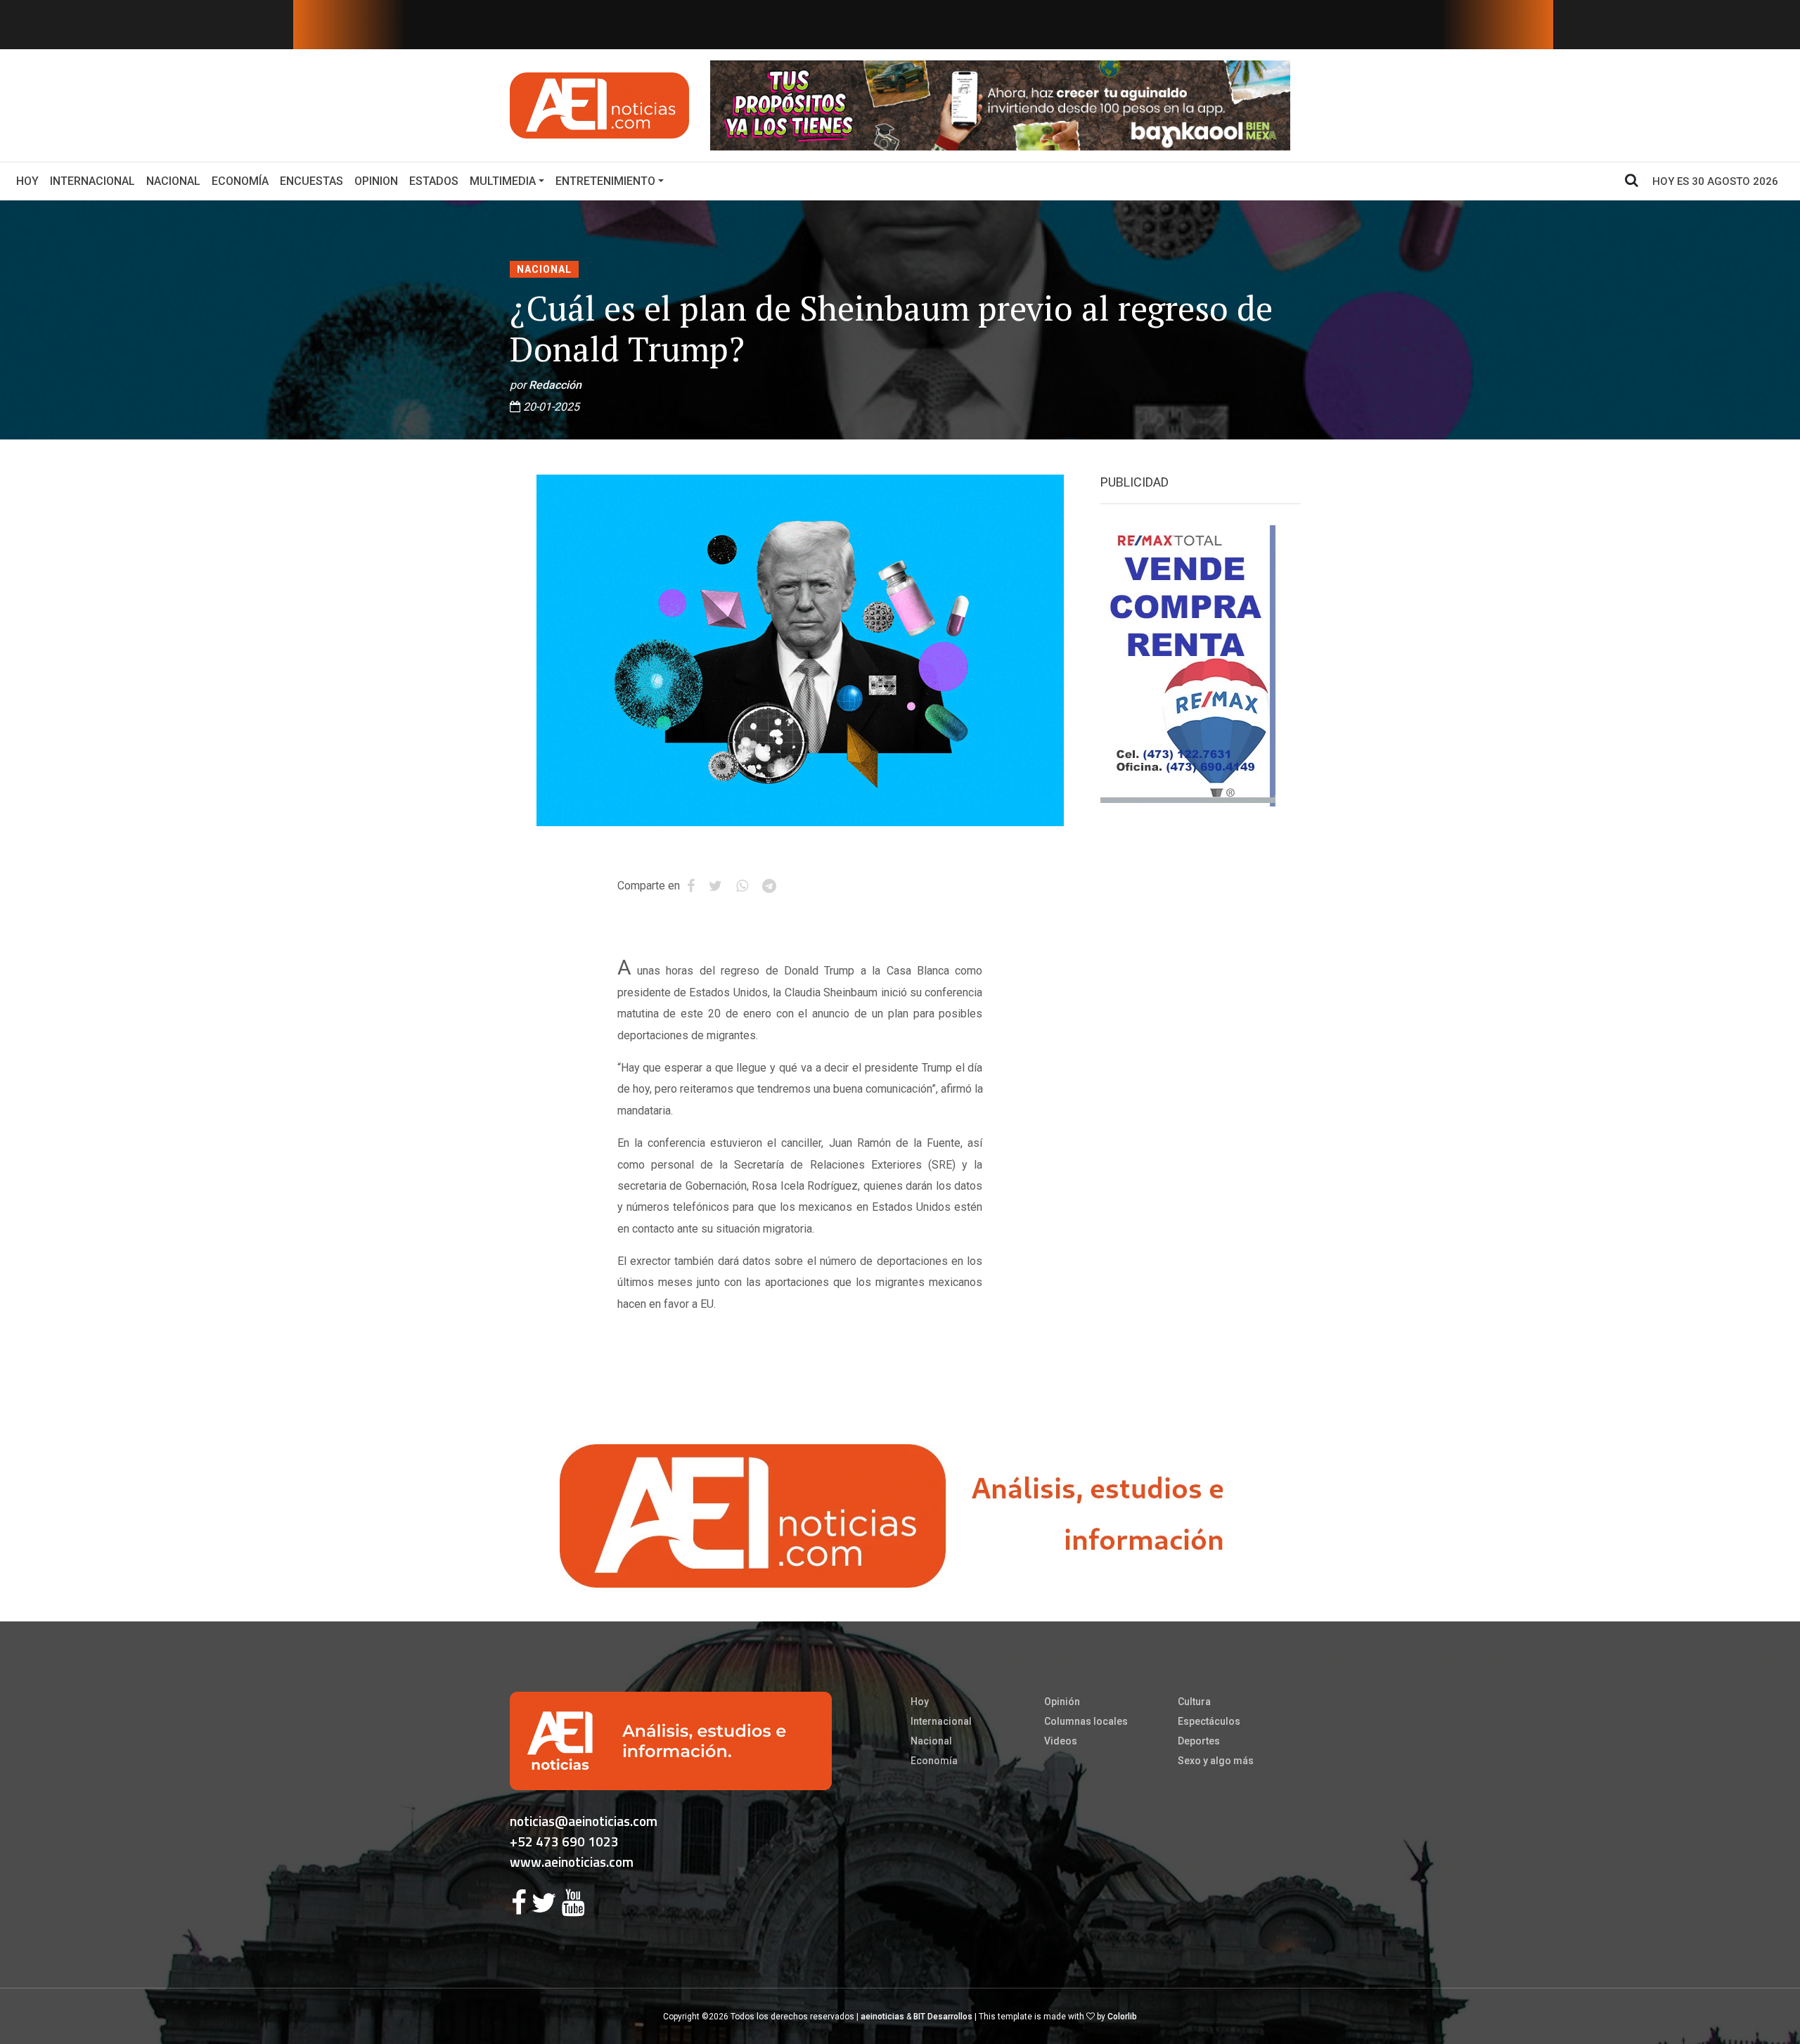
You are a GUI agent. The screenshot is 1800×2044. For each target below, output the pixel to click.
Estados (434, 181)
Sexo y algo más (1216, 1761)
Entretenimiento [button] (605, 181)
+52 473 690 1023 (564, 1841)
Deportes (1199, 1741)
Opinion (376, 181)
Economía (240, 181)
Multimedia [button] (503, 181)
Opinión (1062, 1702)
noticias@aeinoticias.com (584, 1821)
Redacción (555, 385)
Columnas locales (1086, 1721)
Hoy (30, 181)
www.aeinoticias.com (572, 1862)
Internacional (92, 181)
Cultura (1194, 1702)
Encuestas (311, 181)
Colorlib (1122, 2017)
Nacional (173, 181)
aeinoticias (882, 2017)
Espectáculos (1209, 1721)
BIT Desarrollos (943, 2017)
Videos (1061, 1741)
